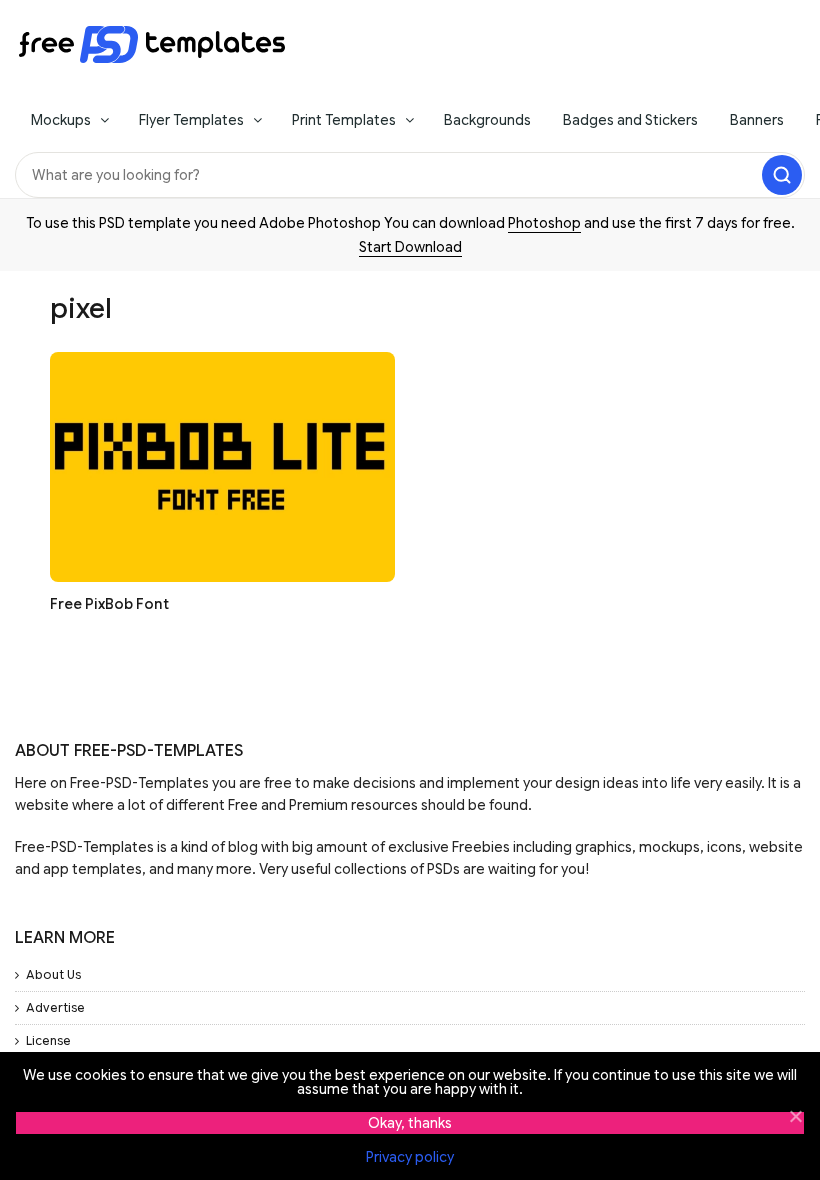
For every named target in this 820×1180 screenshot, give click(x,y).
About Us (53, 974)
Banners (757, 120)
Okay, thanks (410, 1123)
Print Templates (344, 120)
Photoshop (544, 223)
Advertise (55, 1007)
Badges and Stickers (630, 120)
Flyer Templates (191, 120)
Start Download (410, 247)
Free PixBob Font (109, 604)
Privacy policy (410, 1157)
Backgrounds (487, 120)
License (48, 1040)
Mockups (61, 120)
